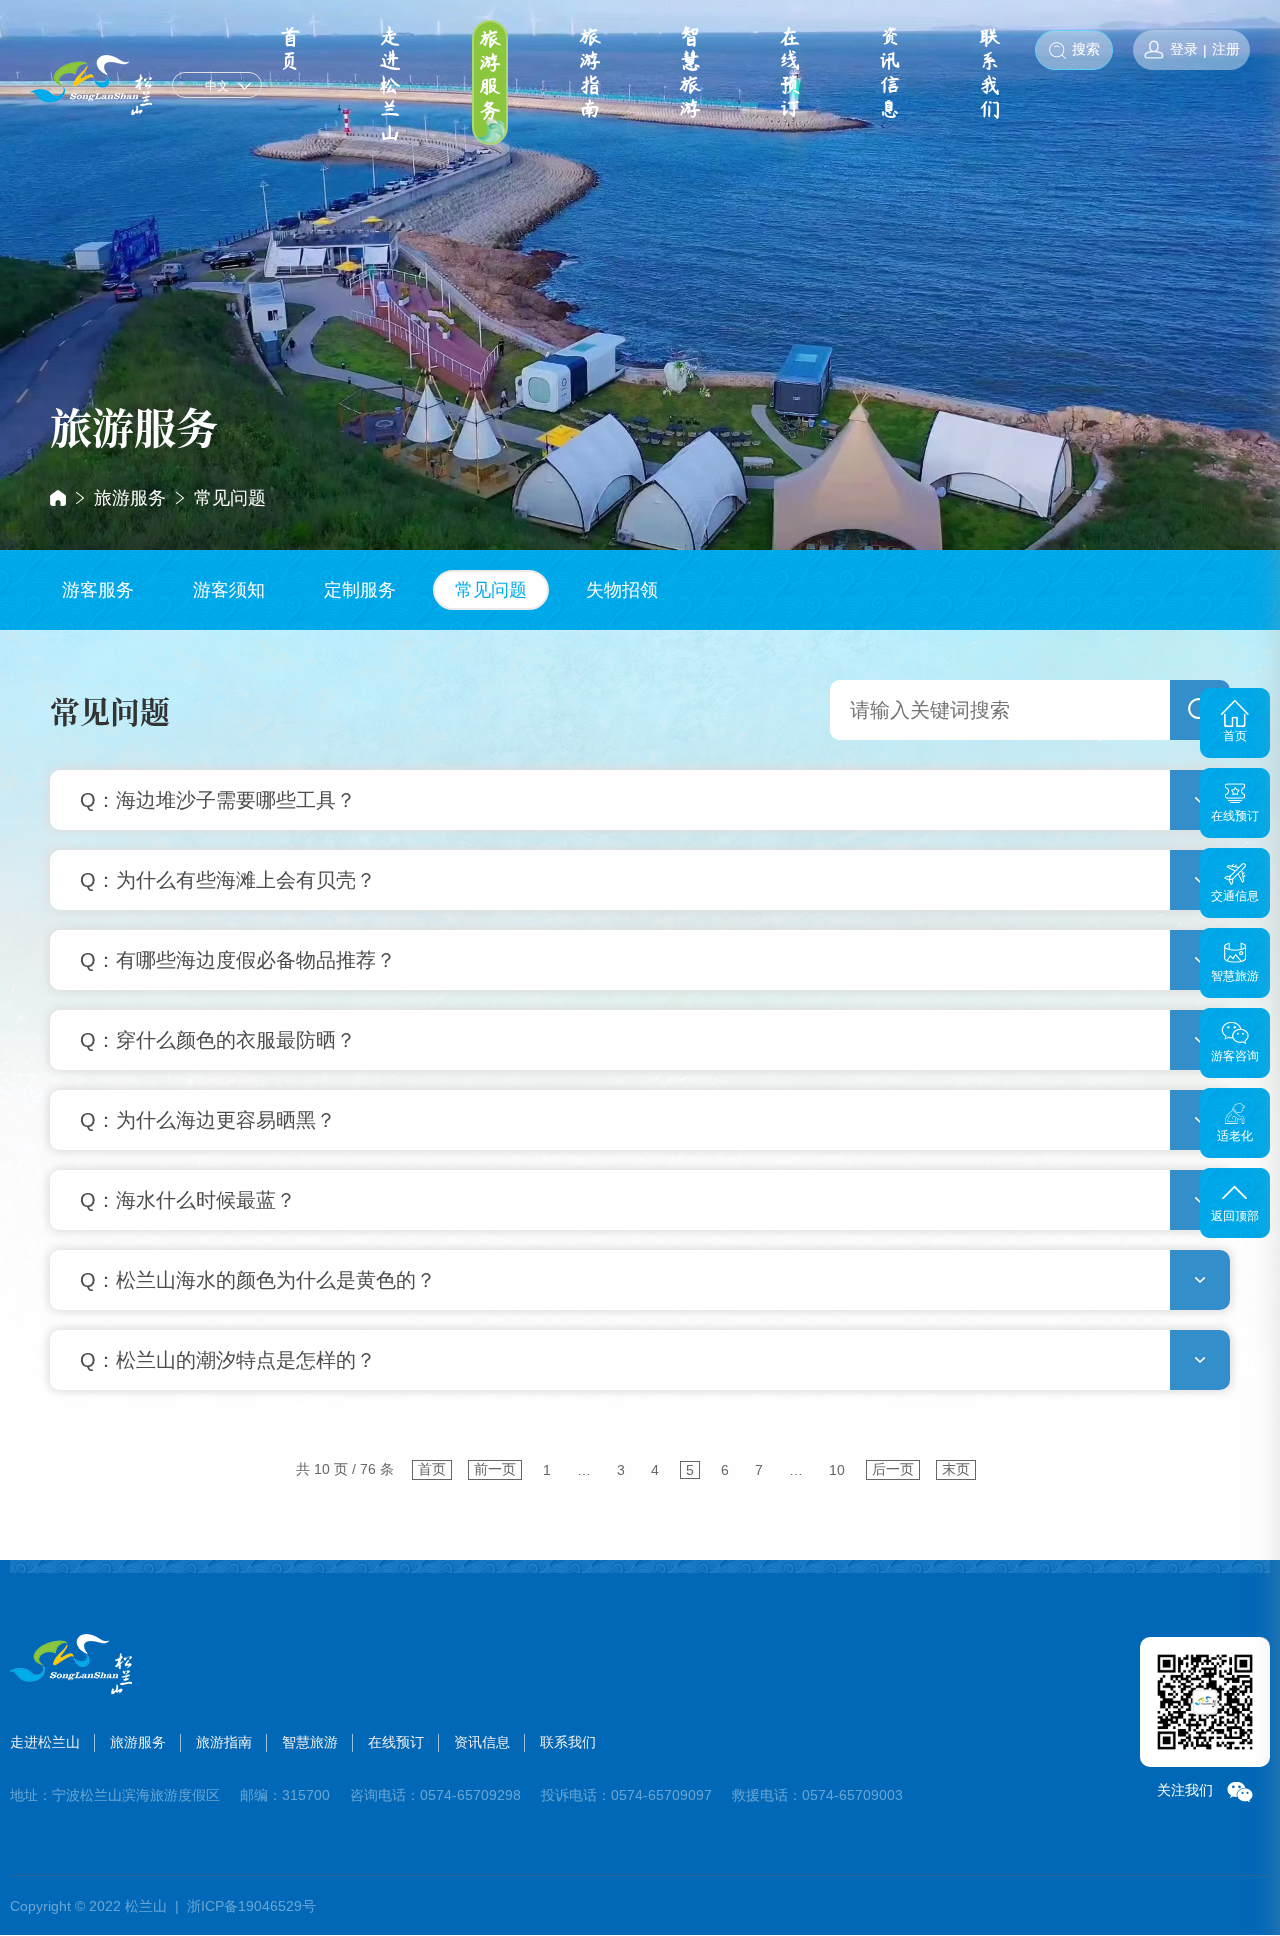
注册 (1226, 49)
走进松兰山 (390, 85)
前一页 (495, 1469)
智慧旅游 (690, 73)
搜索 (1086, 49)
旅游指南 (590, 73)
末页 (956, 1469)
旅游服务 (490, 75)
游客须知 (229, 590)
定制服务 (360, 590)
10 (837, 1470)
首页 (290, 49)
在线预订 (790, 73)
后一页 (893, 1469)
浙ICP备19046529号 (251, 1906)
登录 (1184, 49)
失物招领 (622, 590)
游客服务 (98, 590)
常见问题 (230, 498)
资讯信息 (890, 73)
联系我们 (990, 73)
